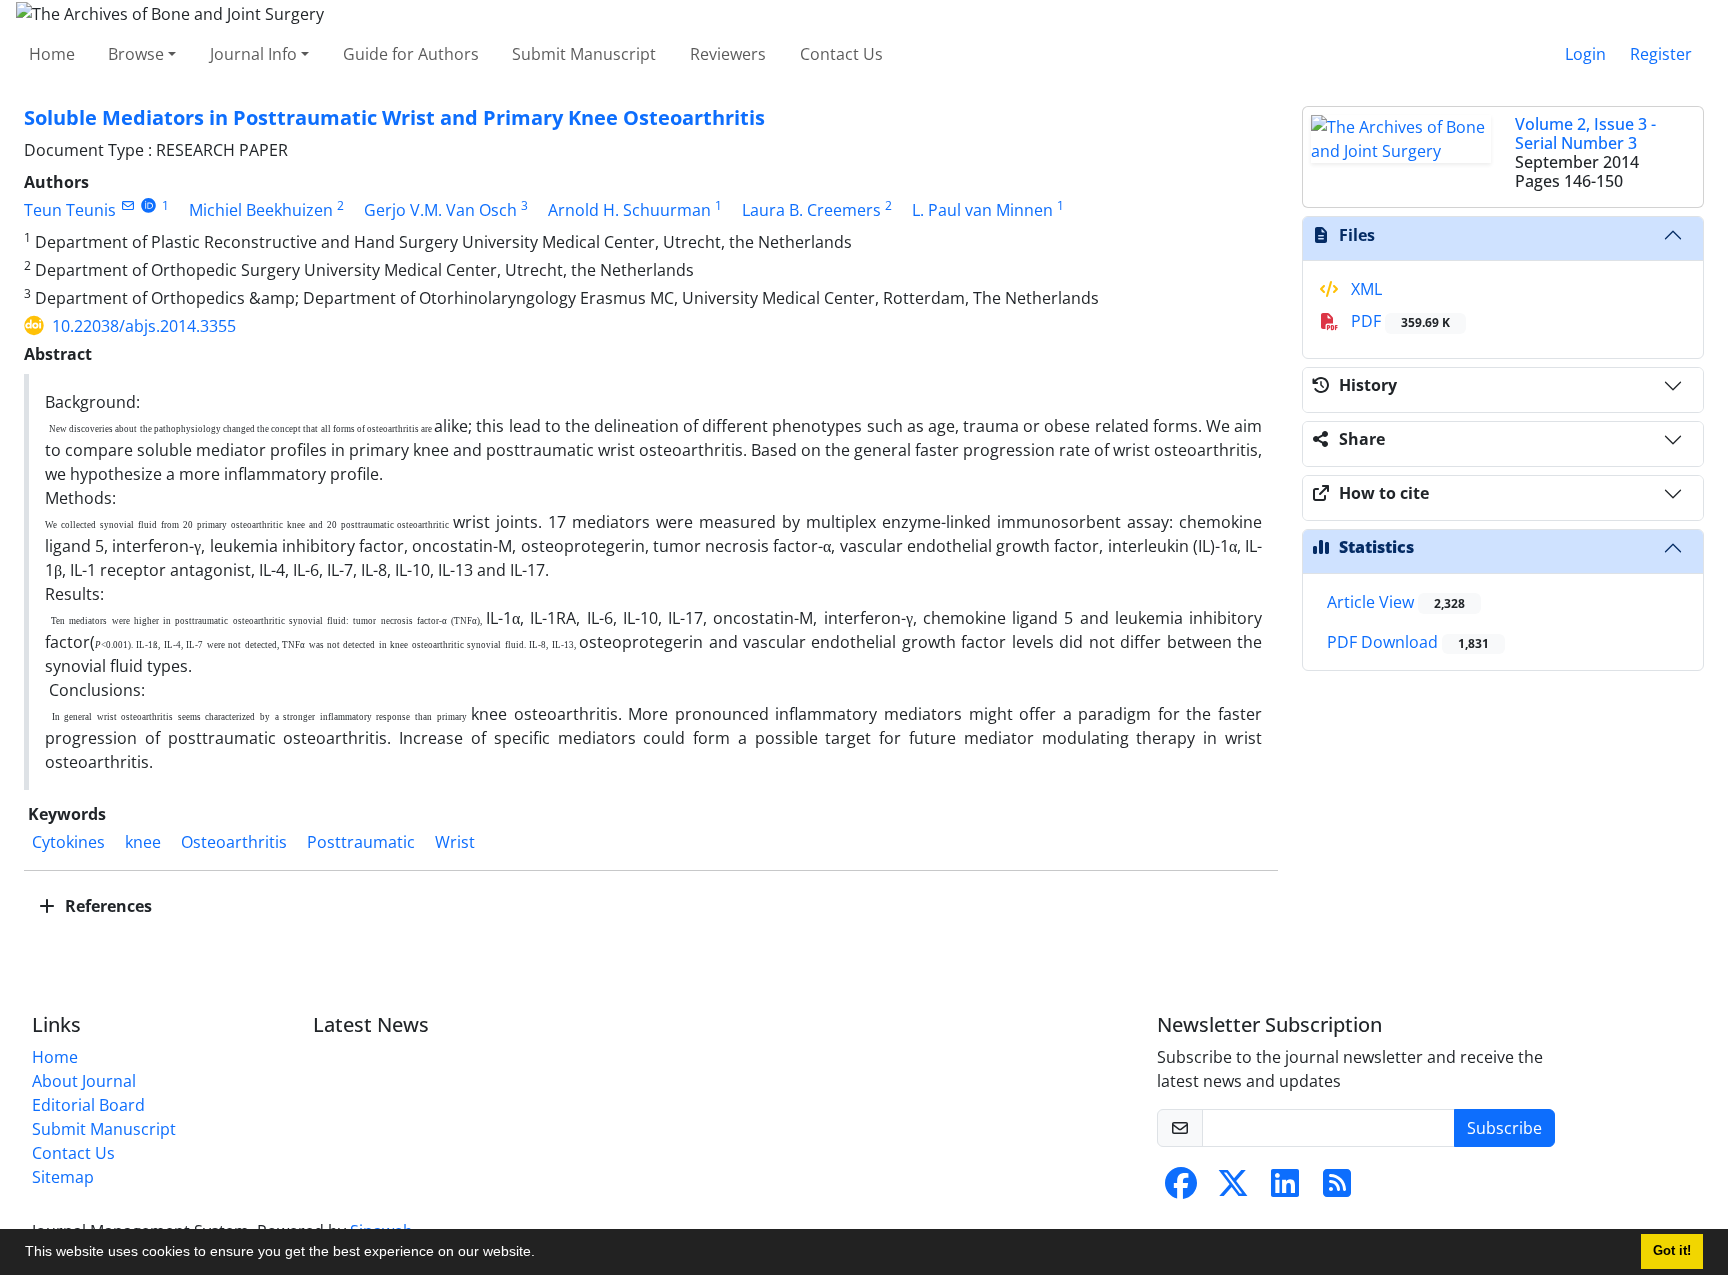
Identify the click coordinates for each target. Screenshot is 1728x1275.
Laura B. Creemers (811, 210)
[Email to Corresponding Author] (127, 205)
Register (1661, 54)
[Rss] (1337, 1189)
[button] (542, 1254)
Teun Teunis (70, 210)
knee (143, 842)
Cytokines (68, 842)
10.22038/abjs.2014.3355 (144, 326)
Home (52, 54)
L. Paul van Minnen (982, 210)
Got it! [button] (1672, 1251)
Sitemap (63, 1177)
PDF (1398, 321)
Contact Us (841, 54)
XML (1364, 289)
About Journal (84, 1081)
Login (1585, 54)
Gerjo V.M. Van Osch (440, 210)
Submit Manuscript (584, 54)
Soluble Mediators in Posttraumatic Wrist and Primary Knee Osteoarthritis (394, 117)
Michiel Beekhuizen (261, 210)
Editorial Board (88, 1105)
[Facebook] (1181, 1189)
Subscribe (1504, 1128)
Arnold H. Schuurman (629, 210)
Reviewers (728, 54)
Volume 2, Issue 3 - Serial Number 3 (1585, 133)
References (106, 906)
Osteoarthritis (234, 842)
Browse (136, 54)
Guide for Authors (411, 54)
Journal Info (253, 54)
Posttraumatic (361, 842)
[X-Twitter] (1233, 1189)
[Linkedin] (1285, 1189)
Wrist (455, 842)
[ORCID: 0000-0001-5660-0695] (148, 205)
